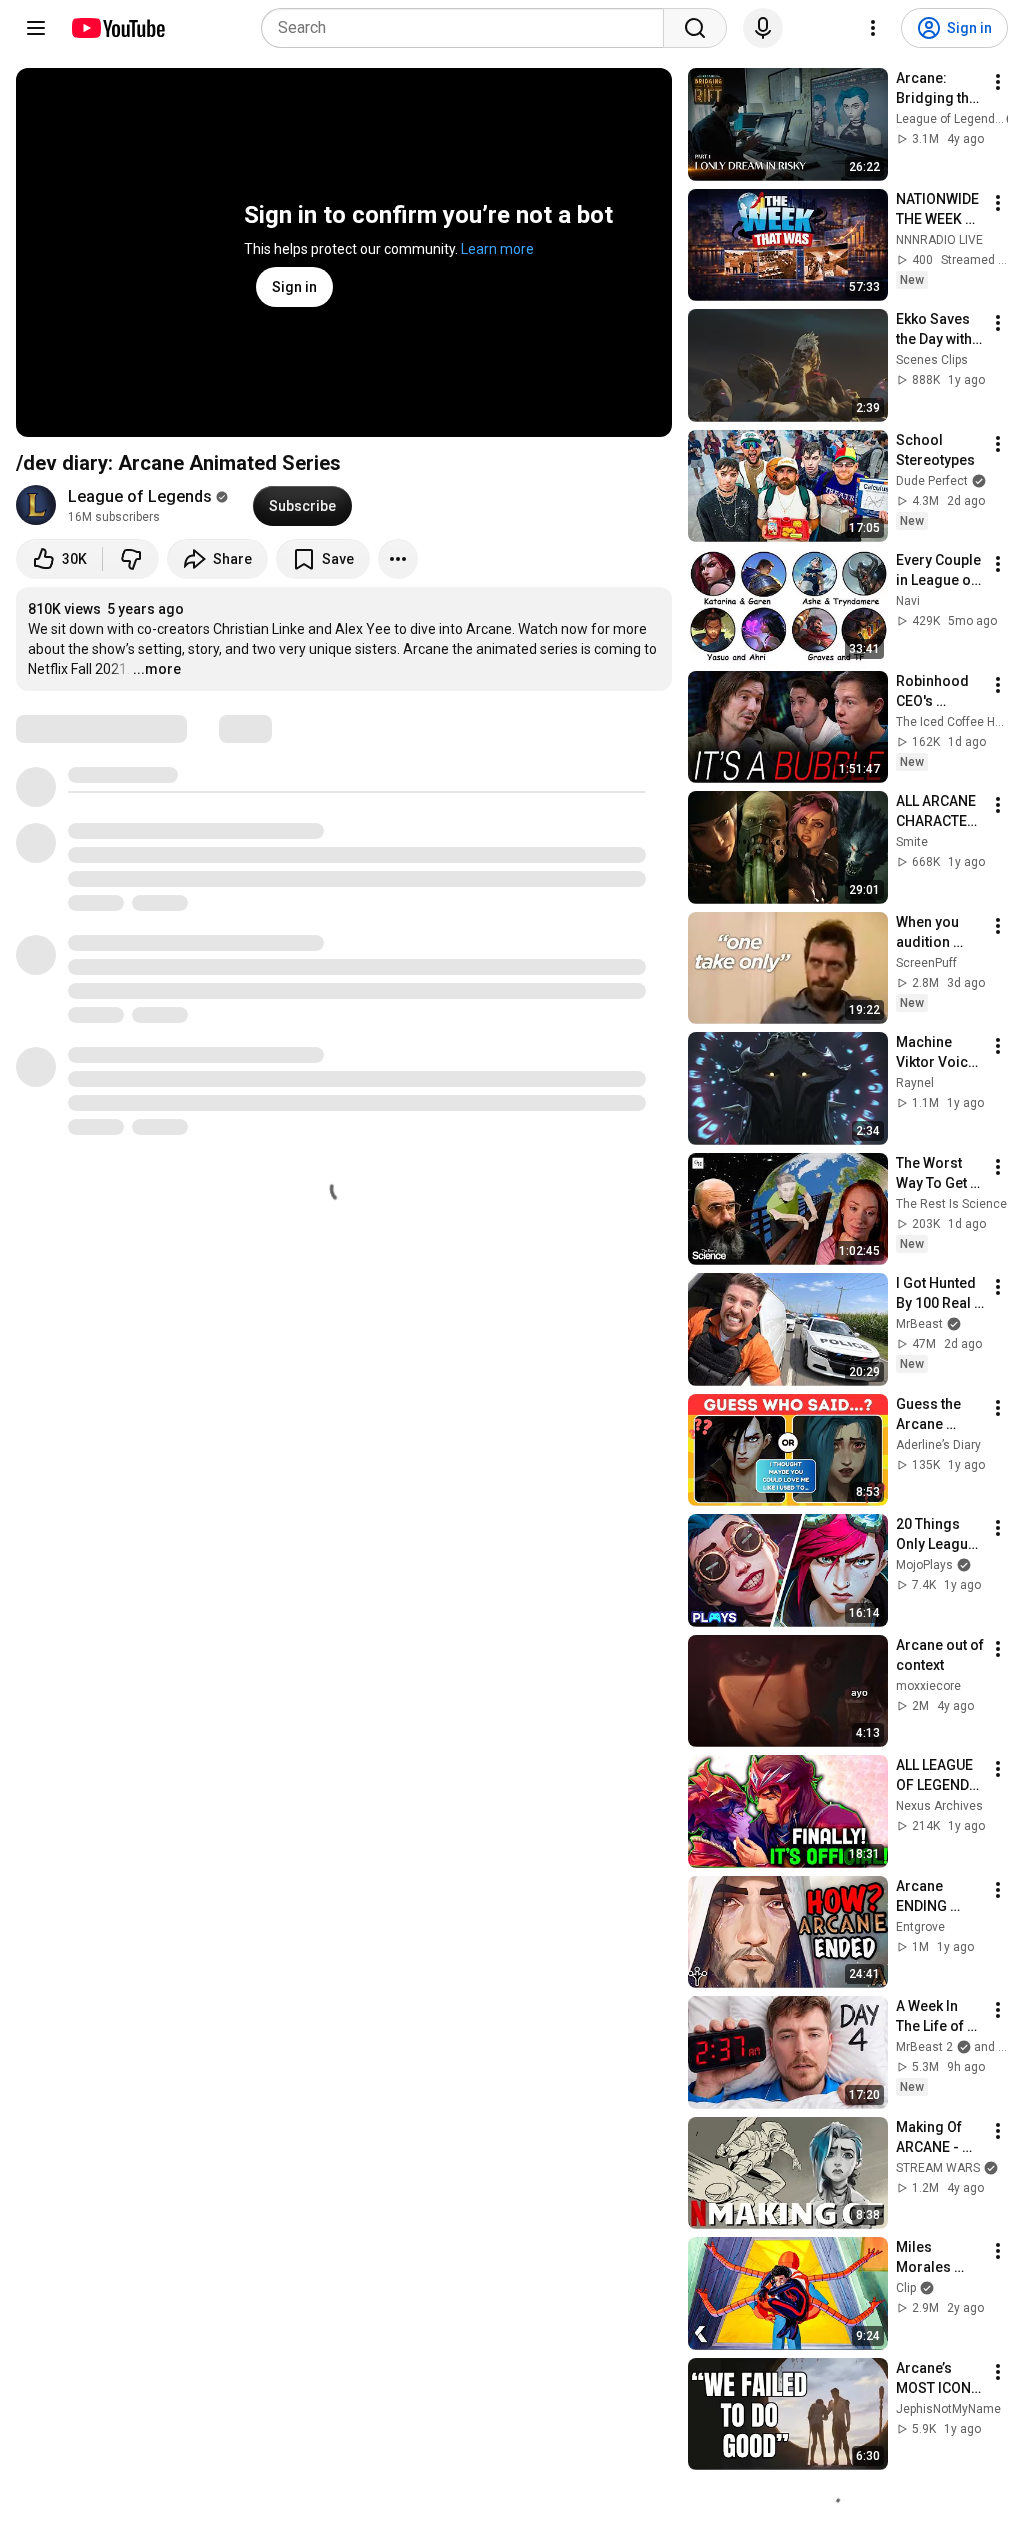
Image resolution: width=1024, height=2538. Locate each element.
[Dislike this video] (131, 559)
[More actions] (398, 559)
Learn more (497, 249)
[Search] (695, 28)
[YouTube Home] (117, 28)
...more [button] (157, 669)
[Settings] (873, 28)
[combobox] (468, 28)
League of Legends (140, 496)
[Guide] (36, 28)
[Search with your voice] (763, 28)
